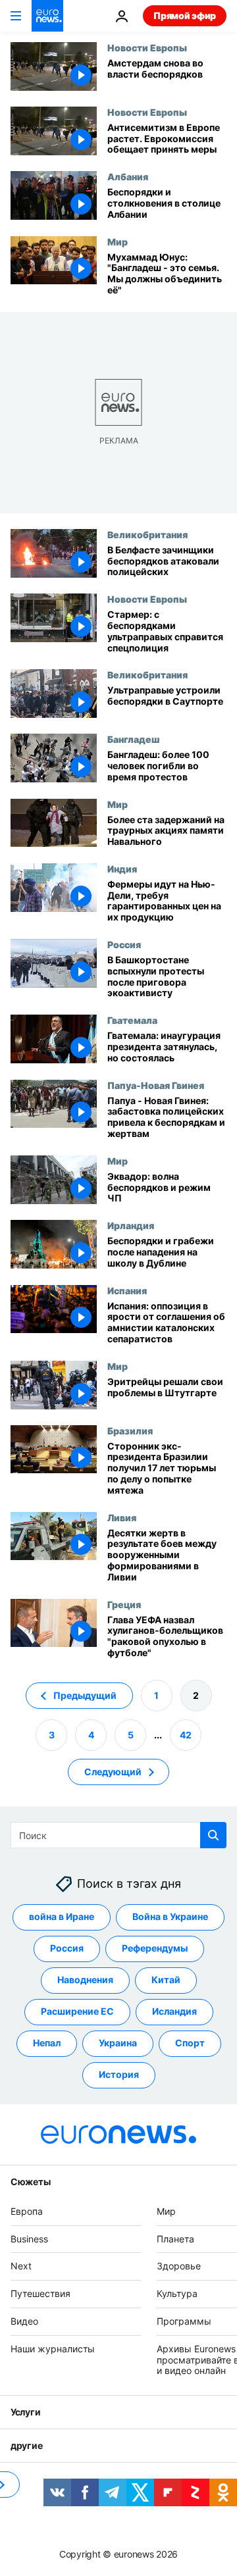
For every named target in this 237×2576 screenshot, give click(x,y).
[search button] (213, 1835)
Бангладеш (133, 739)
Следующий (113, 1771)
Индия (122, 869)
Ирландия (131, 1225)
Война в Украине (170, 1916)
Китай (166, 1980)
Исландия (174, 2011)
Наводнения (85, 1980)
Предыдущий (85, 1695)
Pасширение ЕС (77, 2011)
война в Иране (62, 1916)
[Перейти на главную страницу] (47, 16)
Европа (27, 2211)
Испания (127, 1290)
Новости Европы (147, 47)
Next (21, 2266)
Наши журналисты (53, 2349)
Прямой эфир (185, 15)
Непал (47, 2043)
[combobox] (118, 1835)
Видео (24, 2321)
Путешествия (40, 2293)
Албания (128, 176)
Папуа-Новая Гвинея (156, 1085)
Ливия (122, 1517)
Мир (118, 241)
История (119, 2074)
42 (186, 1734)
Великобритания (147, 534)
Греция (124, 1604)
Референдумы (155, 1948)
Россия (124, 944)
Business (29, 2238)
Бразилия (130, 1430)
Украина (118, 2043)
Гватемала (132, 1020)
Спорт (190, 2043)
